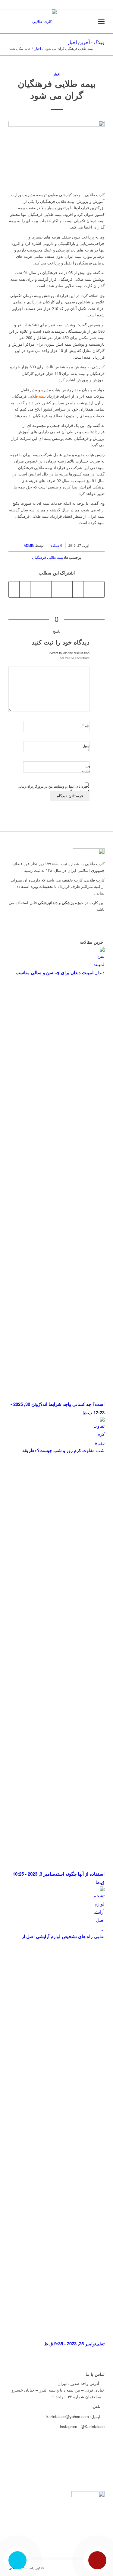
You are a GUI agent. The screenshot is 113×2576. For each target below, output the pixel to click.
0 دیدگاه (56, 545)
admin (29, 545)
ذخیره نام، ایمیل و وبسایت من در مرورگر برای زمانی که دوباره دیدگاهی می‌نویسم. (54, 789)
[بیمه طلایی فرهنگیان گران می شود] (56, 153)
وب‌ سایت (86, 769)
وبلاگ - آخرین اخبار (86, 42)
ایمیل (86, 749)
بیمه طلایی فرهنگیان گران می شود (57, 89)
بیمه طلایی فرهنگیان (47, 557)
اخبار (38, 48)
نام (85, 726)
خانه (28, 48)
